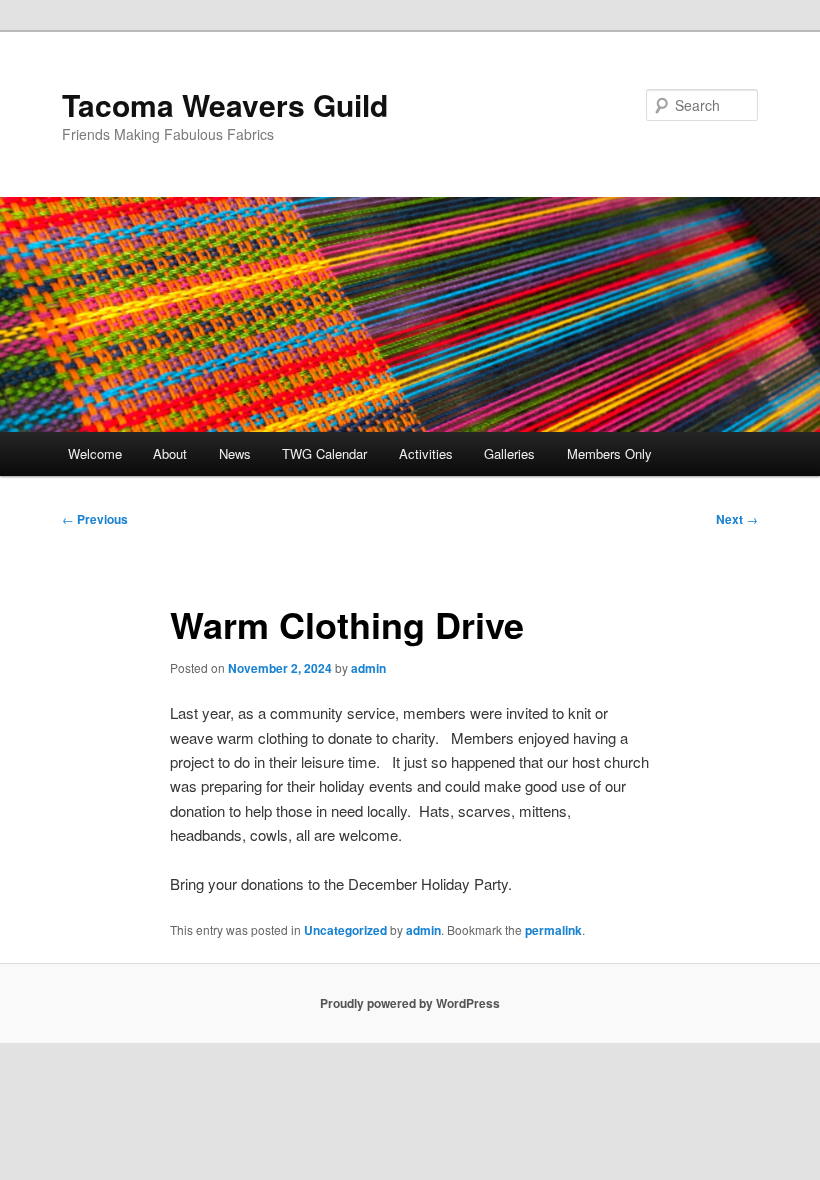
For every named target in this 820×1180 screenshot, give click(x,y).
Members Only (609, 453)
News (235, 453)
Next (737, 519)
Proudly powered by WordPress (410, 1003)
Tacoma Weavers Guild (225, 104)
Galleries (509, 453)
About (170, 453)
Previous (95, 519)
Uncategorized (345, 930)
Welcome (95, 453)
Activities (426, 453)
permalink (553, 930)
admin (368, 668)
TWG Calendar (324, 453)
